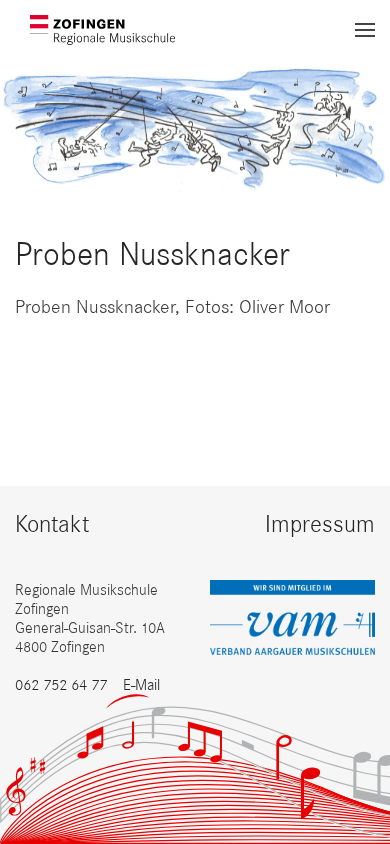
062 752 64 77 (61, 684)
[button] (365, 30)
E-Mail (141, 684)
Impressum (320, 523)
